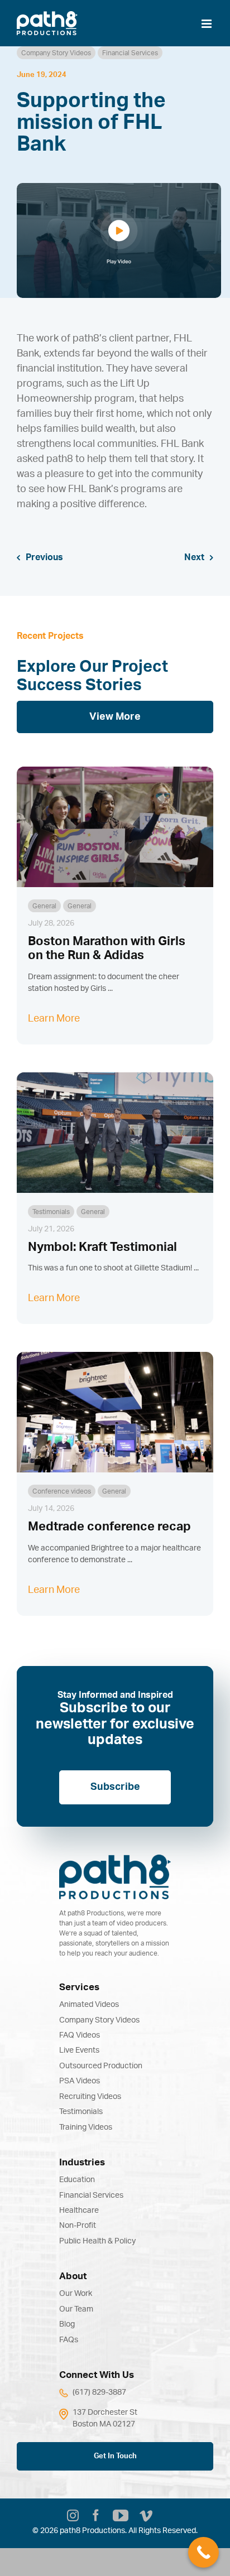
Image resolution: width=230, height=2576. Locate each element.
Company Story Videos (56, 53)
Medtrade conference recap (109, 1527)
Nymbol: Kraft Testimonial (102, 1247)
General (44, 906)
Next (194, 557)
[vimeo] (146, 2517)
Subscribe (115, 1787)
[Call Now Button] (203, 2552)
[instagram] (73, 2517)
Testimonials (51, 1212)
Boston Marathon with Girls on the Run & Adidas (107, 948)
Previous (44, 557)
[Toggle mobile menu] (207, 24)
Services (79, 1987)
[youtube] (121, 2516)
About (73, 2276)
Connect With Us (97, 2375)
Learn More (54, 1019)
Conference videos (62, 1491)
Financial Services (130, 53)
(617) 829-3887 (99, 2392)
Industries (82, 2162)
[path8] (115, 1860)
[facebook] (96, 2517)
